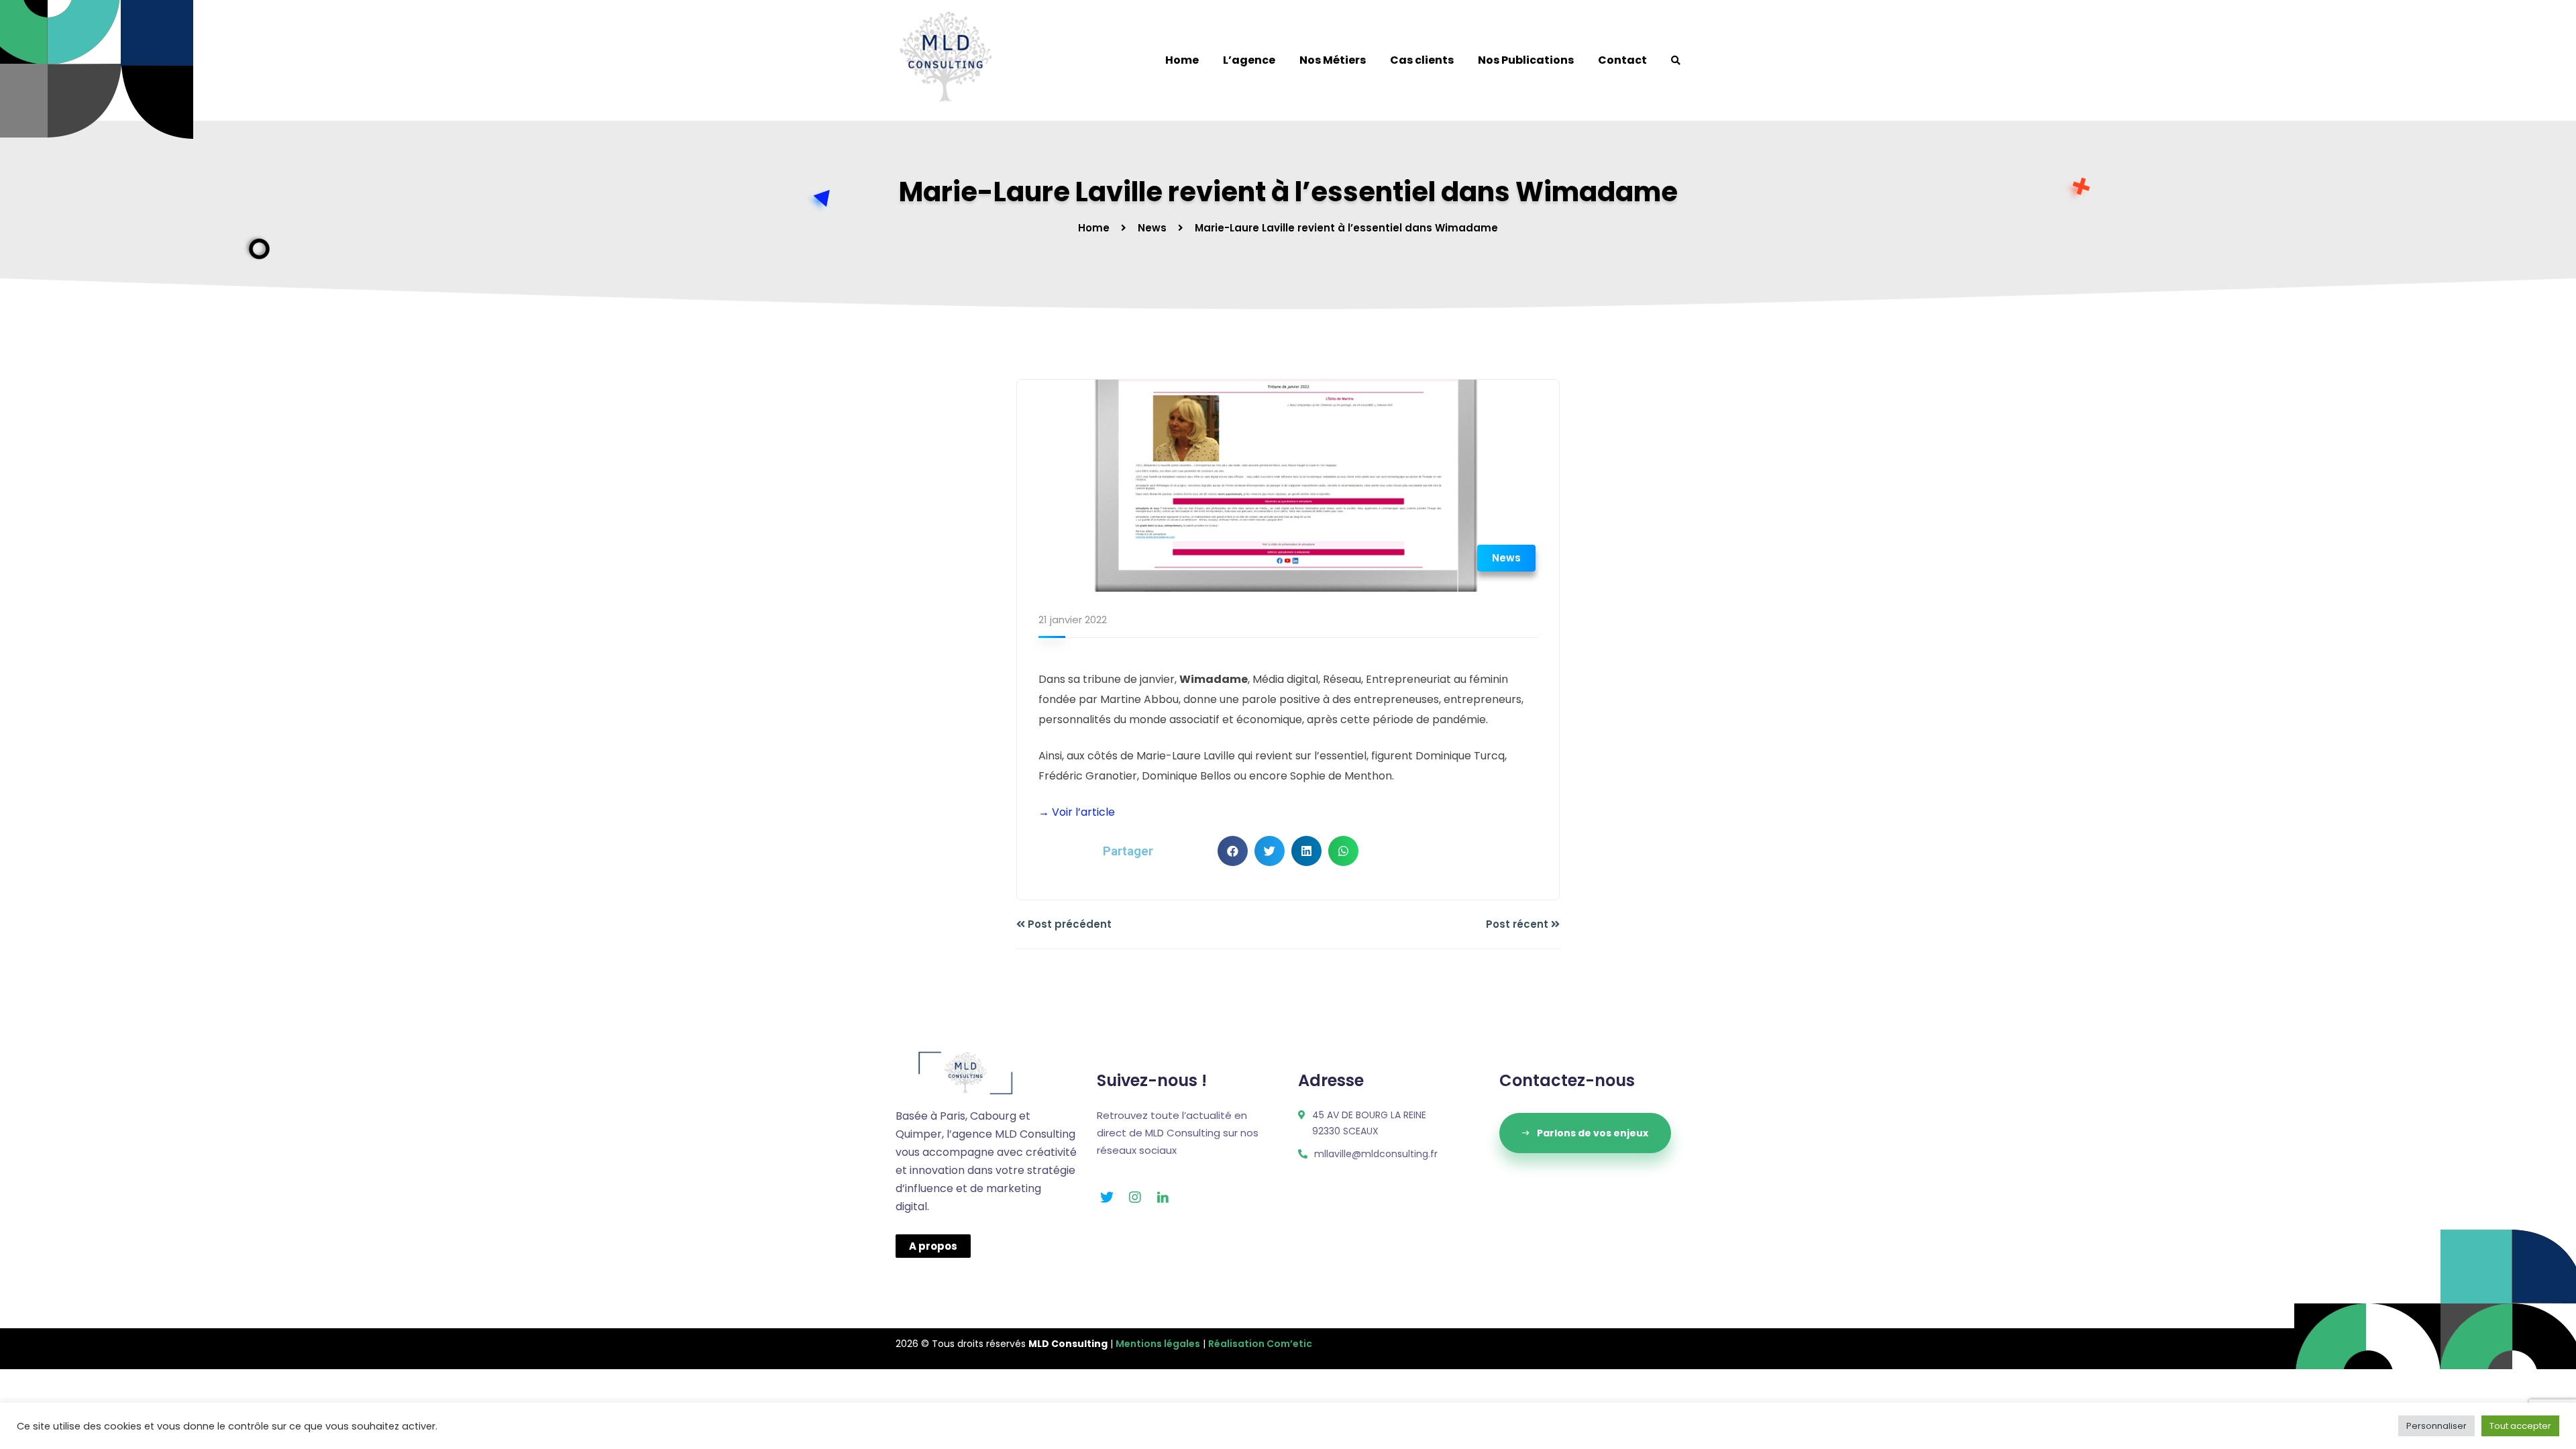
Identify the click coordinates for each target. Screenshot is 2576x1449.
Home (1182, 60)
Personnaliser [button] (2436, 1426)
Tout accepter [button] (2520, 1426)
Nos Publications (1526, 60)
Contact (1622, 60)
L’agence (1249, 60)
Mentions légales (1158, 1344)
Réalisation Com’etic (1260, 1344)
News (1152, 228)
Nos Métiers (1333, 60)
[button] (1233, 851)
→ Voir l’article (1077, 812)
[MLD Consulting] (946, 60)
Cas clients (1422, 60)
